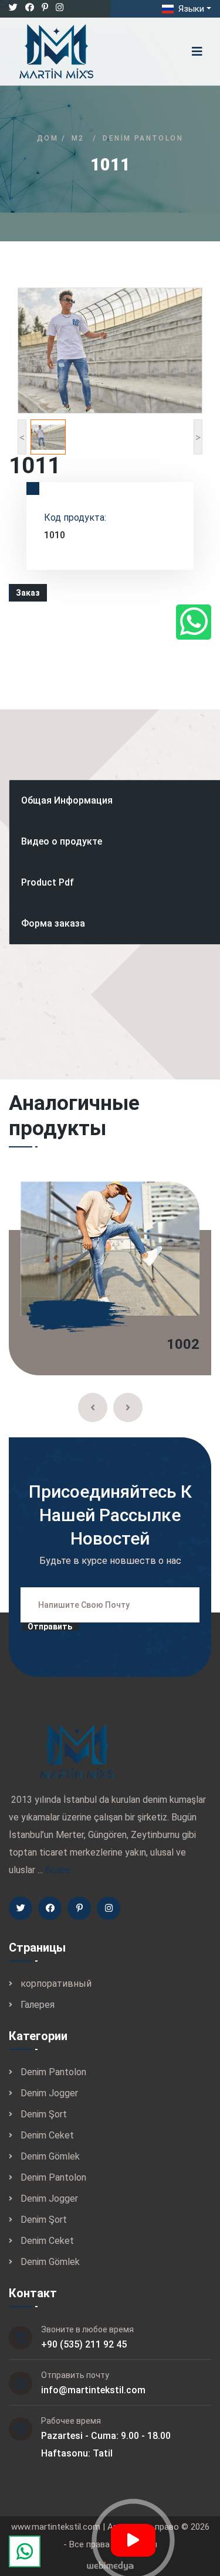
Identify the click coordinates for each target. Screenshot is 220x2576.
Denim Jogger (49, 2093)
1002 (183, 1344)
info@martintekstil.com (93, 2390)
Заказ (28, 593)
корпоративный (56, 1984)
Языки (190, 9)
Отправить (50, 1627)
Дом (48, 138)
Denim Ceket (47, 2135)
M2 (78, 138)
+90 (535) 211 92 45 (84, 2344)
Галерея (38, 2005)
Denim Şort (44, 2114)
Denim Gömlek (50, 2156)
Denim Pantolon (143, 138)
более (58, 1870)
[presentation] (93, 1407)
